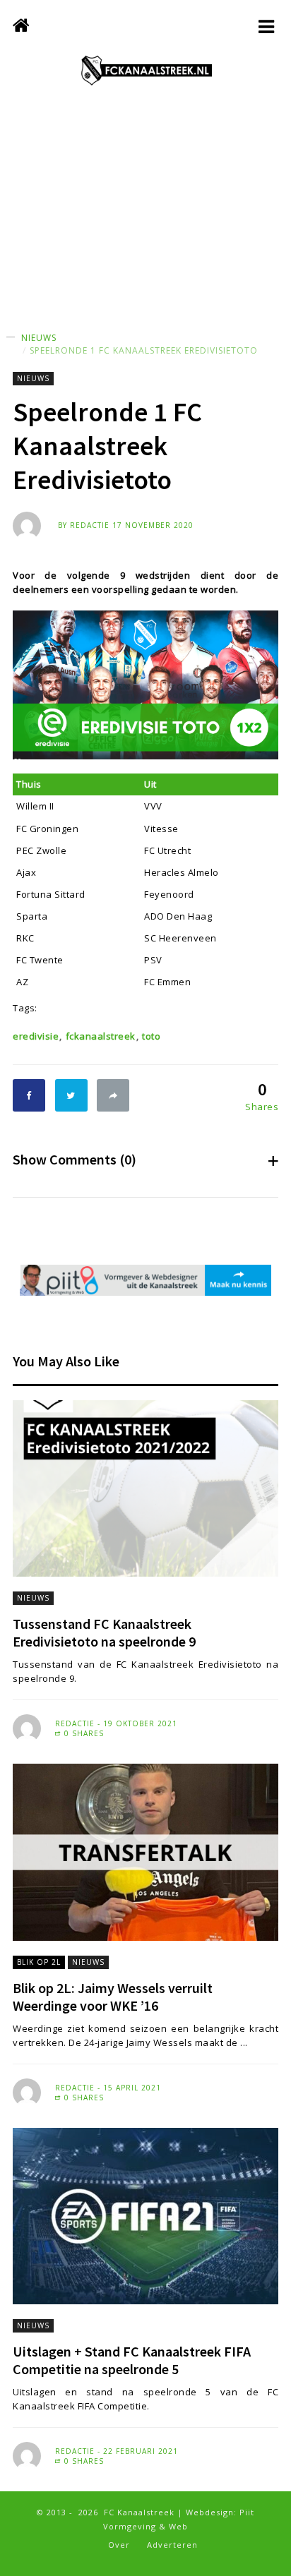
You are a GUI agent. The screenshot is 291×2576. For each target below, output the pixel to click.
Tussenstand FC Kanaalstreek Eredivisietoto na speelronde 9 (104, 1632)
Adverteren (172, 2545)
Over (119, 2545)
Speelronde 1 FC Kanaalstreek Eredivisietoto (144, 350)
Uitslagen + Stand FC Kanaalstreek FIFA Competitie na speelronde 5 (132, 2360)
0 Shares (83, 1733)
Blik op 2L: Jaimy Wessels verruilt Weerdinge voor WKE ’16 (113, 1997)
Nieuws (39, 338)
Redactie (90, 525)
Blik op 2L (39, 1962)
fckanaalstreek (101, 1036)
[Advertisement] (145, 222)
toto (151, 1036)
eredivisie (36, 1036)
